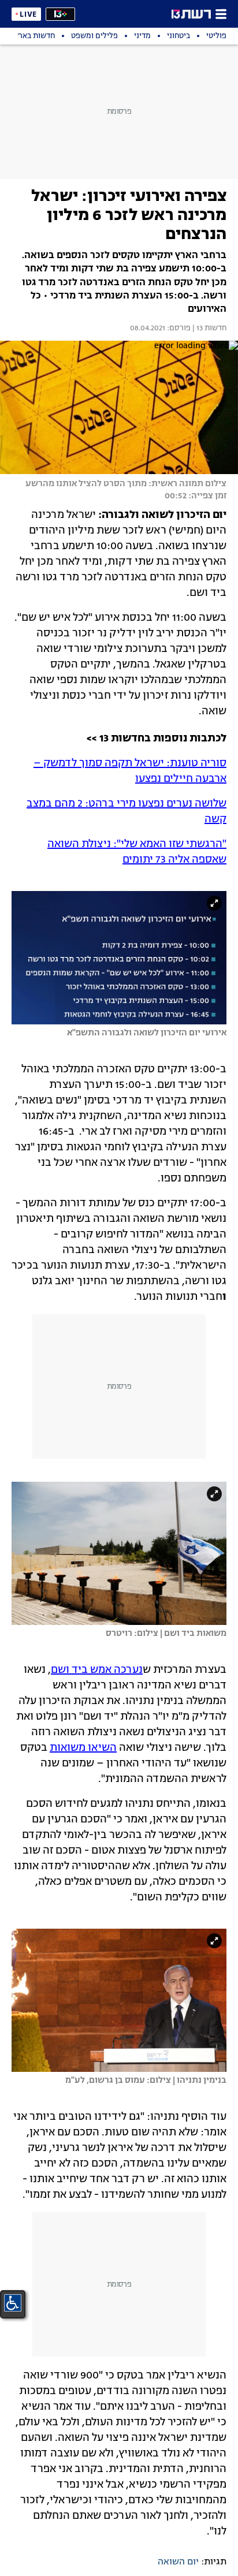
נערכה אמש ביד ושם (97, 1670)
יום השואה (178, 2562)
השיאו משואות (83, 1748)
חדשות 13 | (209, 329)
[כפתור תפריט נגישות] (13, 2303)
